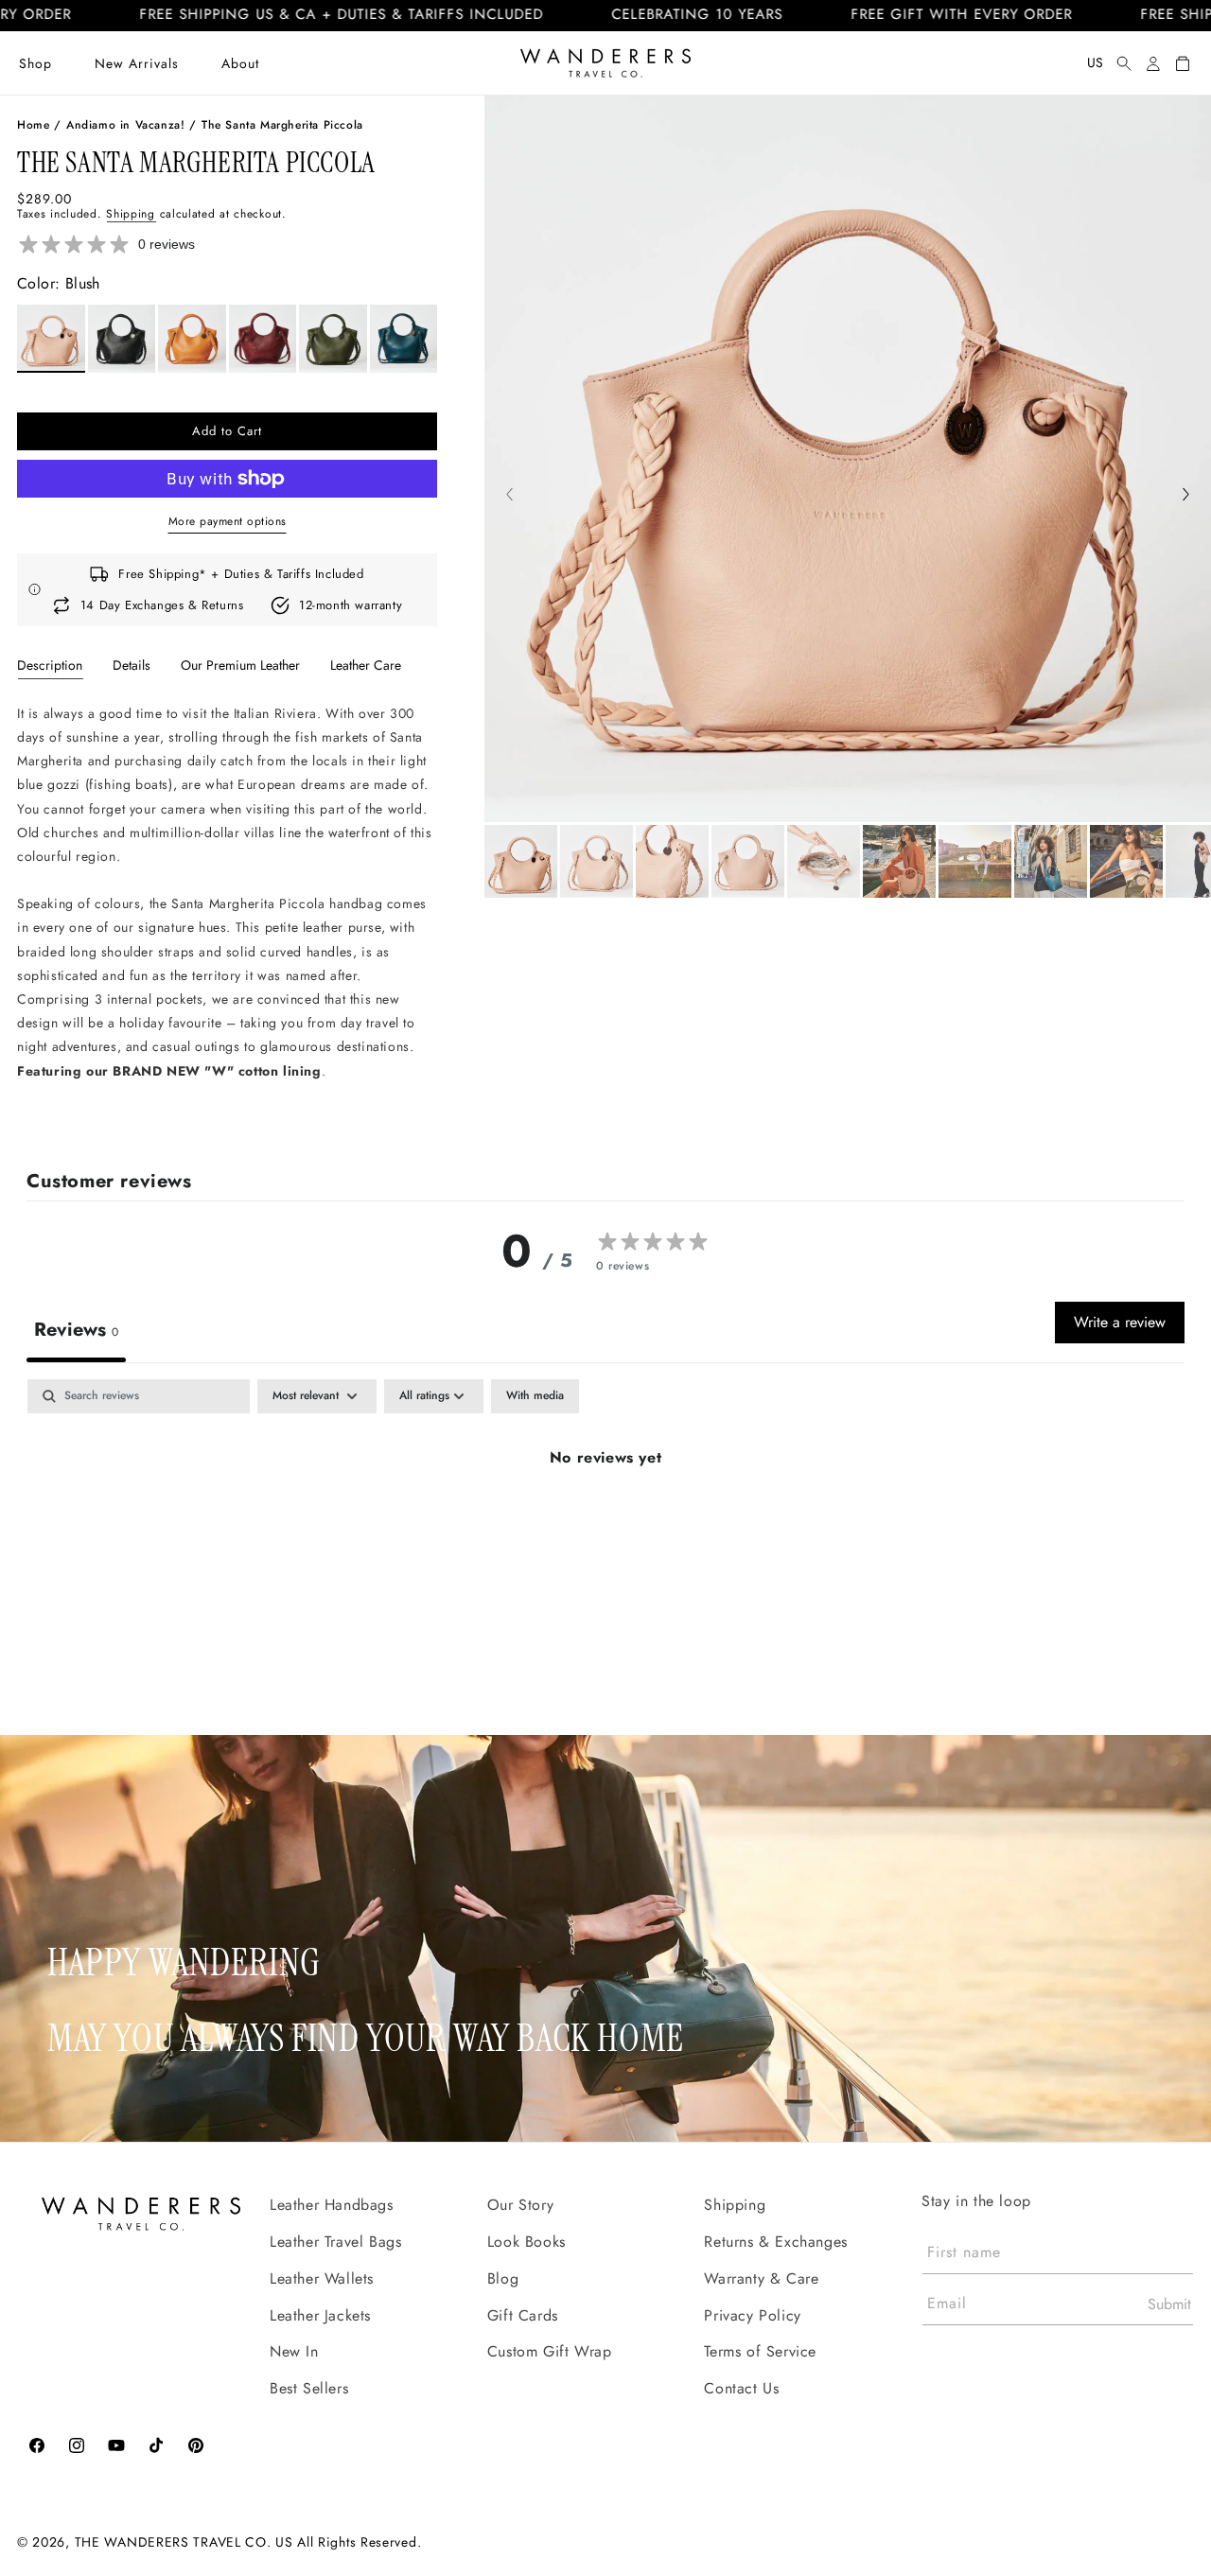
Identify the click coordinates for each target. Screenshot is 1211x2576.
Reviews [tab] (76, 1330)
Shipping (131, 214)
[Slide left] (509, 497)
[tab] (50, 665)
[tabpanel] (227, 911)
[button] (35, 63)
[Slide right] (1186, 497)
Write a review (1120, 1322)
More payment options (228, 521)
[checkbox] (535, 1396)
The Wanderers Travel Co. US (184, 2541)
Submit (1169, 2304)
